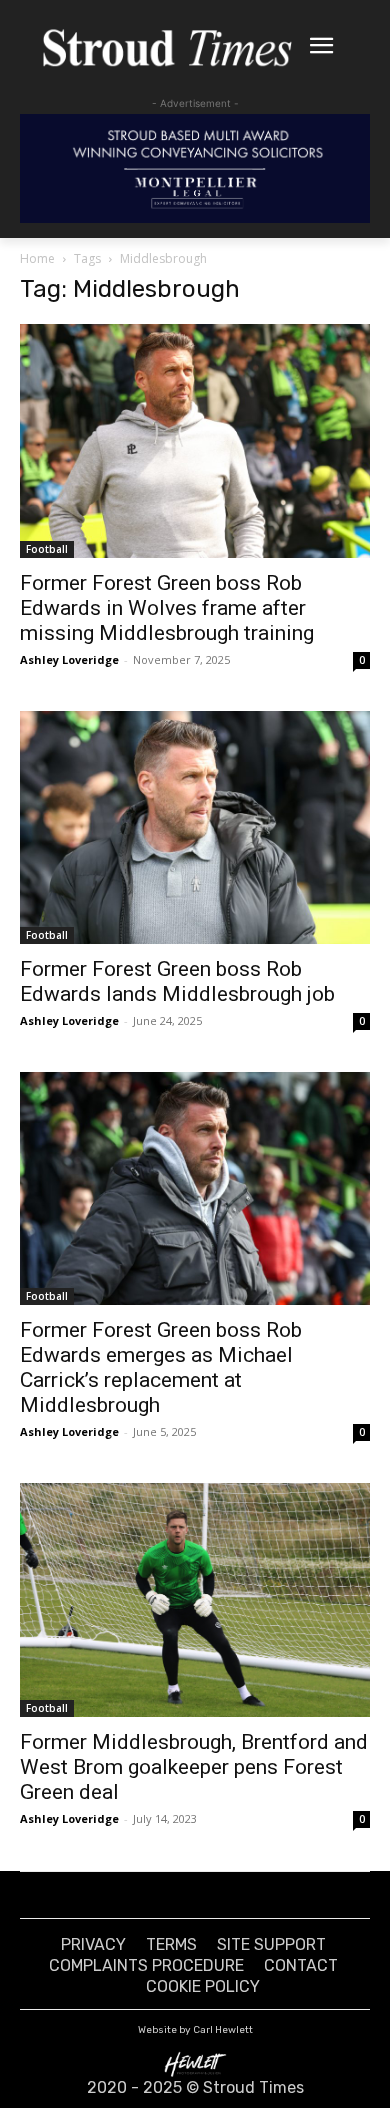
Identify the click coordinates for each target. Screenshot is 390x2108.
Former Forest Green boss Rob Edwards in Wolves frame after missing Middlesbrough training (167, 608)
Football (47, 549)
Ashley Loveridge (69, 659)
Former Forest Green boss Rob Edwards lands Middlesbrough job (177, 981)
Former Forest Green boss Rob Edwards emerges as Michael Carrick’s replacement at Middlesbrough (161, 1367)
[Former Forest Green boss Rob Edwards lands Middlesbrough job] (195, 827)
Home (37, 258)
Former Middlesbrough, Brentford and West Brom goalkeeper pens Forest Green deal (194, 1767)
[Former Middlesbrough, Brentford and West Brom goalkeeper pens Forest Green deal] (195, 1600)
